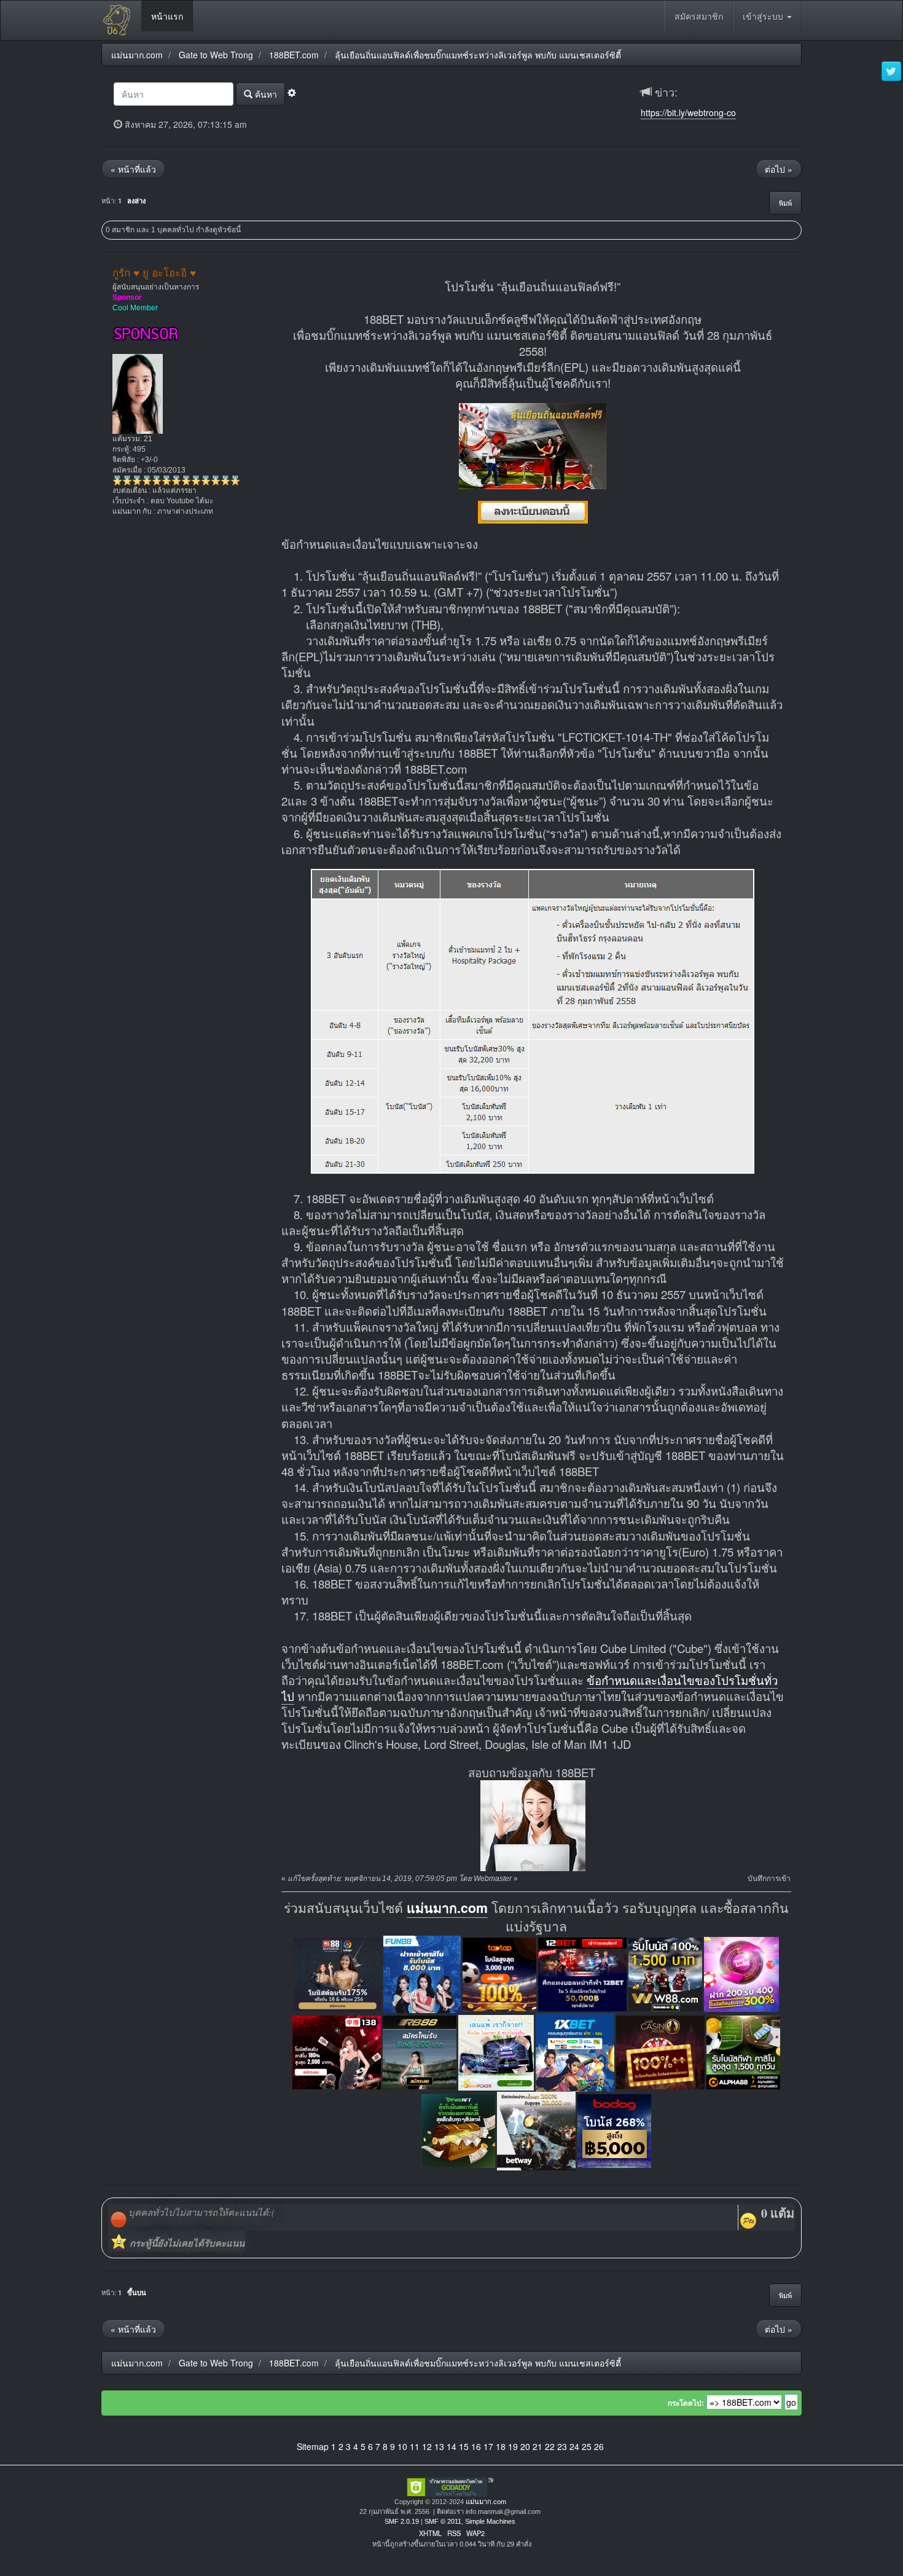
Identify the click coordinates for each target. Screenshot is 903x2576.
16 (476, 2446)
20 (525, 2446)
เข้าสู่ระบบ (764, 16)
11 (415, 2446)
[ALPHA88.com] (743, 2051)
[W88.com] (665, 1973)
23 (562, 2446)
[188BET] (499, 1973)
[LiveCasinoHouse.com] (660, 2051)
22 (550, 2446)
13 (439, 2446)
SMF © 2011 (443, 2521)
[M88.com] (337, 1973)
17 (488, 2446)
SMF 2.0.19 (402, 2521)
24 (574, 2446)
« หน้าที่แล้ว (133, 169)
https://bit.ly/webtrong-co (688, 112)
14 (451, 2446)
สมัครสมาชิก (699, 16)
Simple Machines (490, 2521)
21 (537, 2446)
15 (464, 2446)
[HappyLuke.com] (741, 1973)
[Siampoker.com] (496, 2051)
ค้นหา (265, 94)
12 (427, 2446)
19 (513, 2446)
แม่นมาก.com (447, 1908)
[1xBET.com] (575, 2051)
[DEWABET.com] (458, 2130)
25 (587, 2446)
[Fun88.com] (422, 1973)
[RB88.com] (420, 2051)
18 (501, 2446)
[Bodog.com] (614, 2130)
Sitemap (313, 2446)
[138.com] (337, 2051)
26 (599, 2446)
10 (402, 2446)
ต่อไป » (779, 169)
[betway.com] (536, 2130)
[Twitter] (891, 72)
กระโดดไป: (686, 2403)
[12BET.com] (582, 1973)
